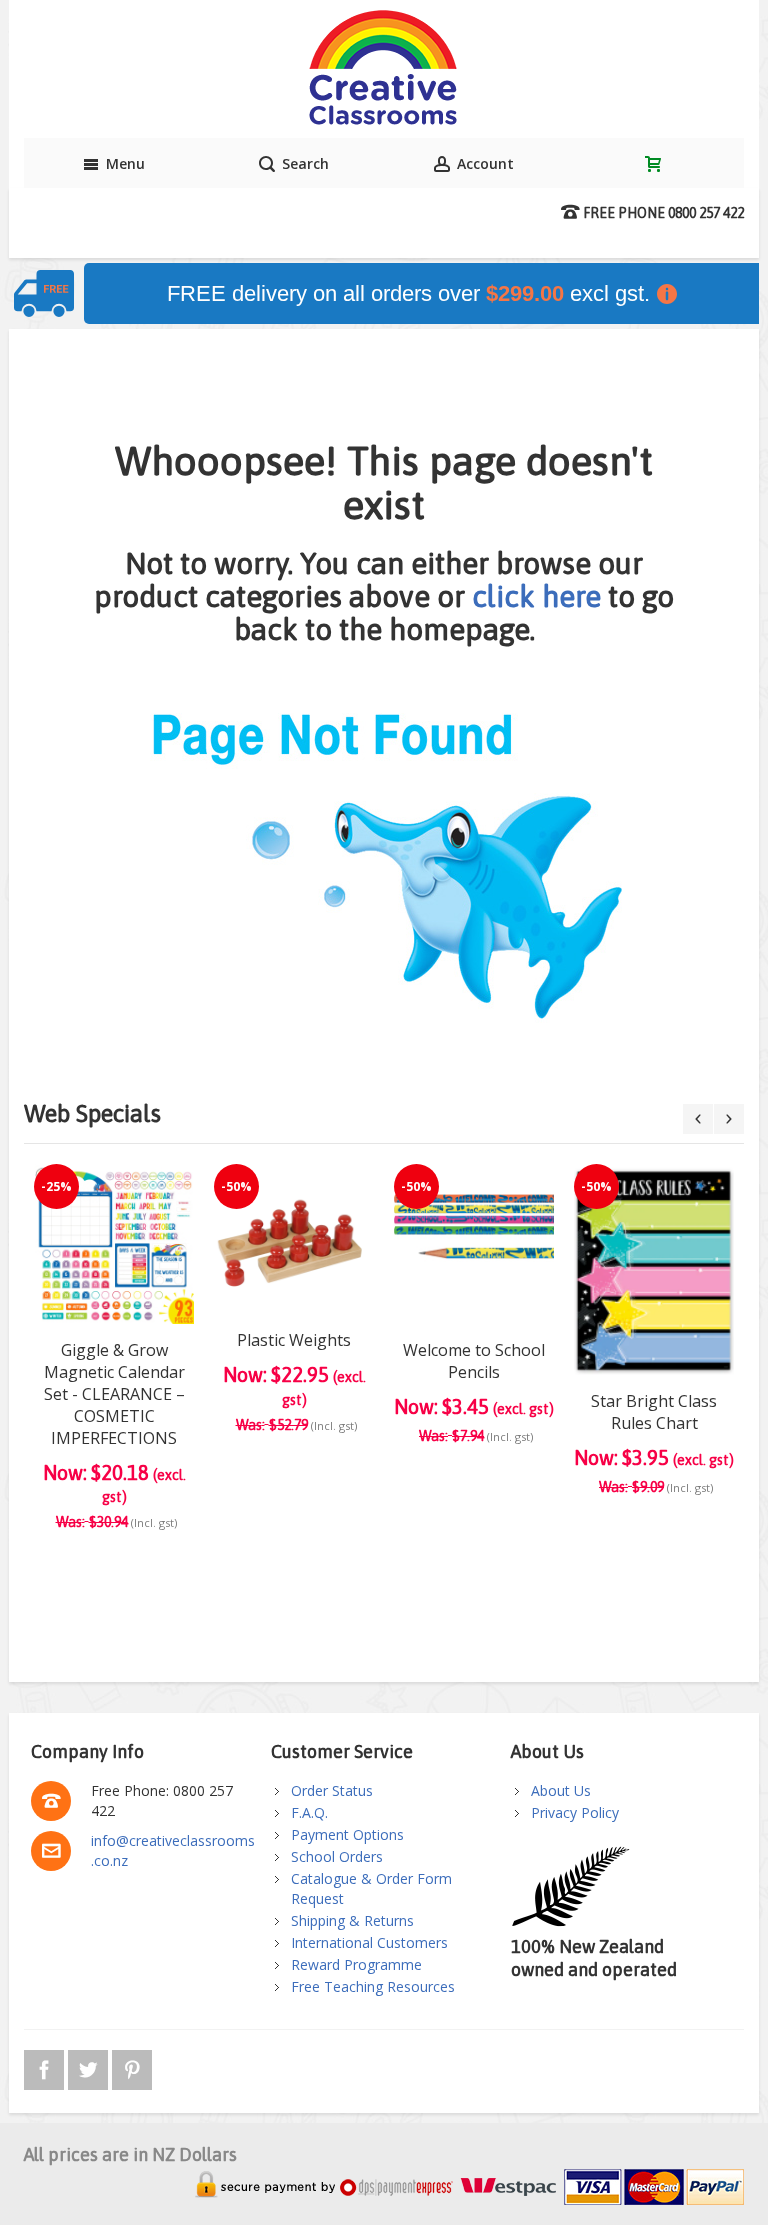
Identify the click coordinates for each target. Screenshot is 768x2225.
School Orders (337, 1856)
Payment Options (347, 1834)
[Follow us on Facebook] (46, 2066)
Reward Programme (356, 1964)
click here (536, 596)
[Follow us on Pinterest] (132, 2066)
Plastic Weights (294, 1340)
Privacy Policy (575, 1812)
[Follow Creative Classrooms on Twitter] (90, 2066)
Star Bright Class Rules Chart (654, 1412)
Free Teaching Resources (373, 1986)
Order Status (332, 1790)
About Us (561, 1790)
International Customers (369, 1942)
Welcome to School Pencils (474, 1361)
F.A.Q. (309, 1812)
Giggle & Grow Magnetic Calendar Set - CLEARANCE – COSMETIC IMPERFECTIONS (114, 1394)
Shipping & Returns (352, 1920)
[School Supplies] (384, 69)
